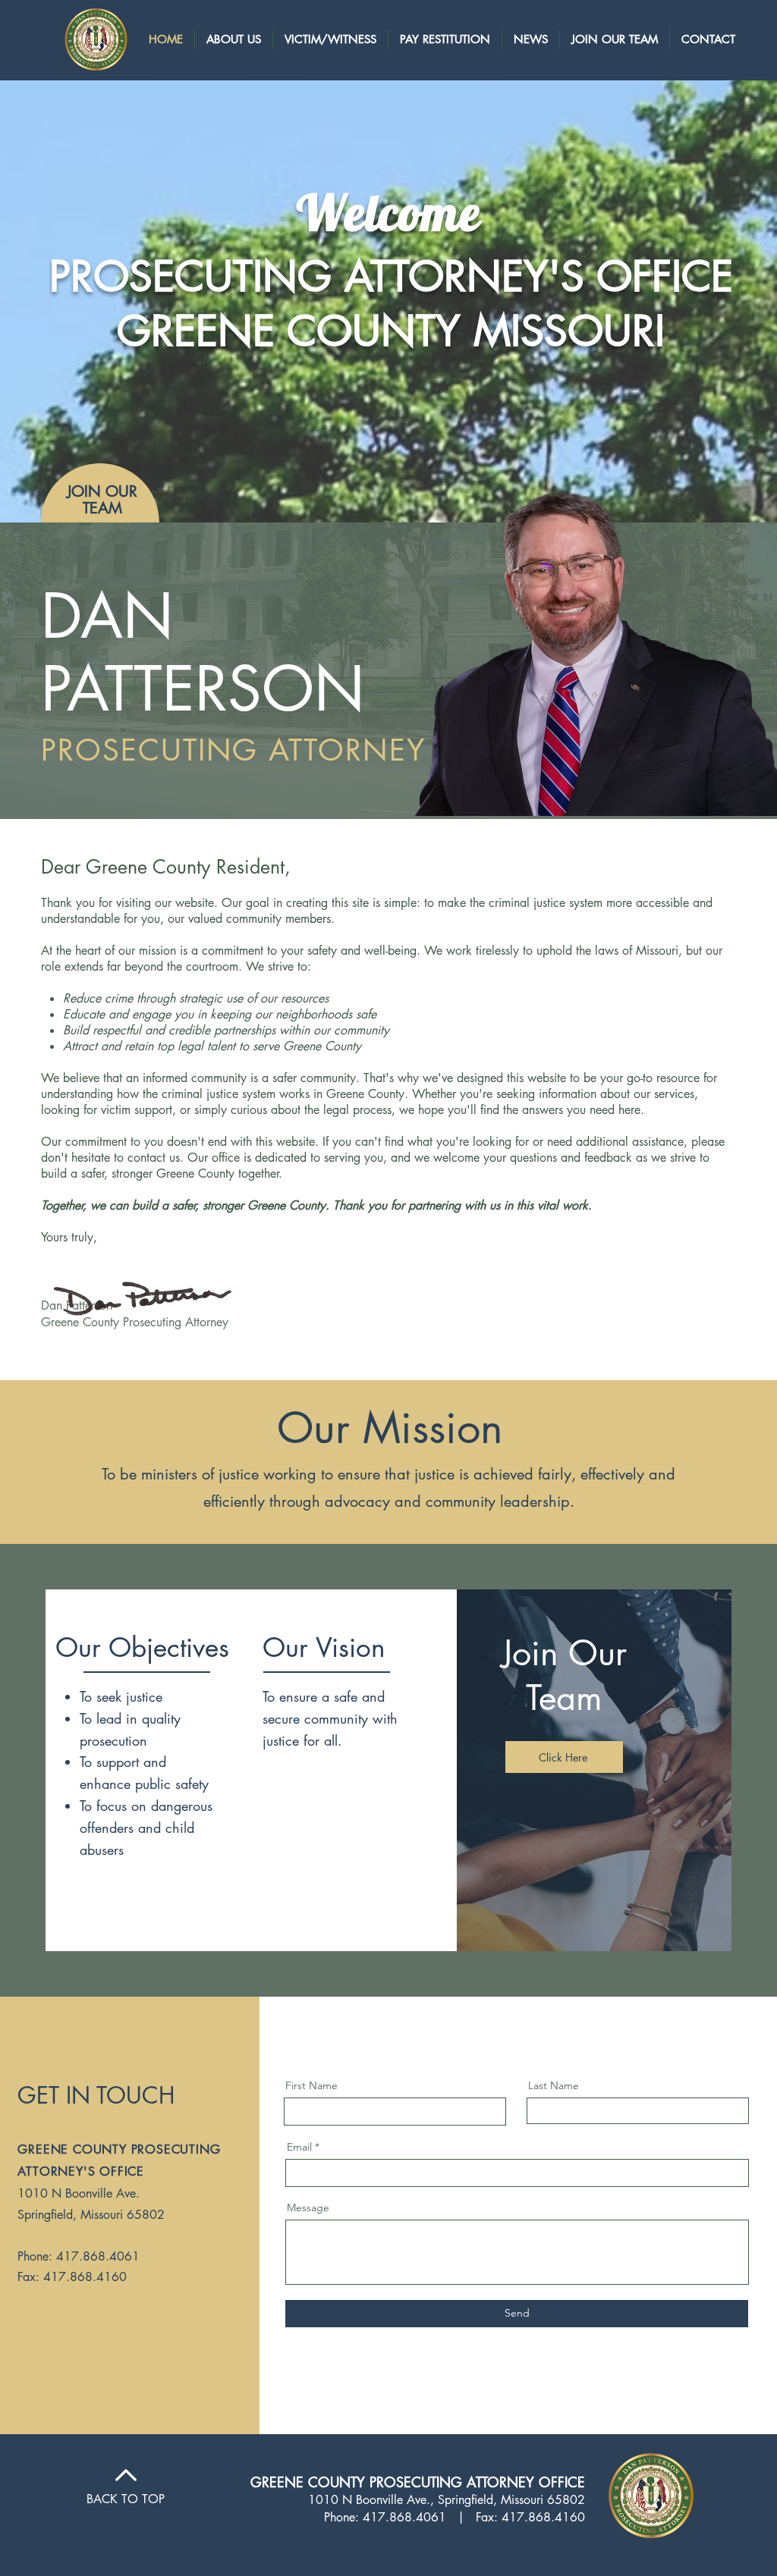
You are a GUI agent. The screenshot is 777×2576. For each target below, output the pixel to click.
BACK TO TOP (126, 2499)
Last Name (554, 2085)
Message (308, 2207)
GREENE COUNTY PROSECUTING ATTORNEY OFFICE (418, 2482)
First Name (311, 2085)
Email (299, 2147)
